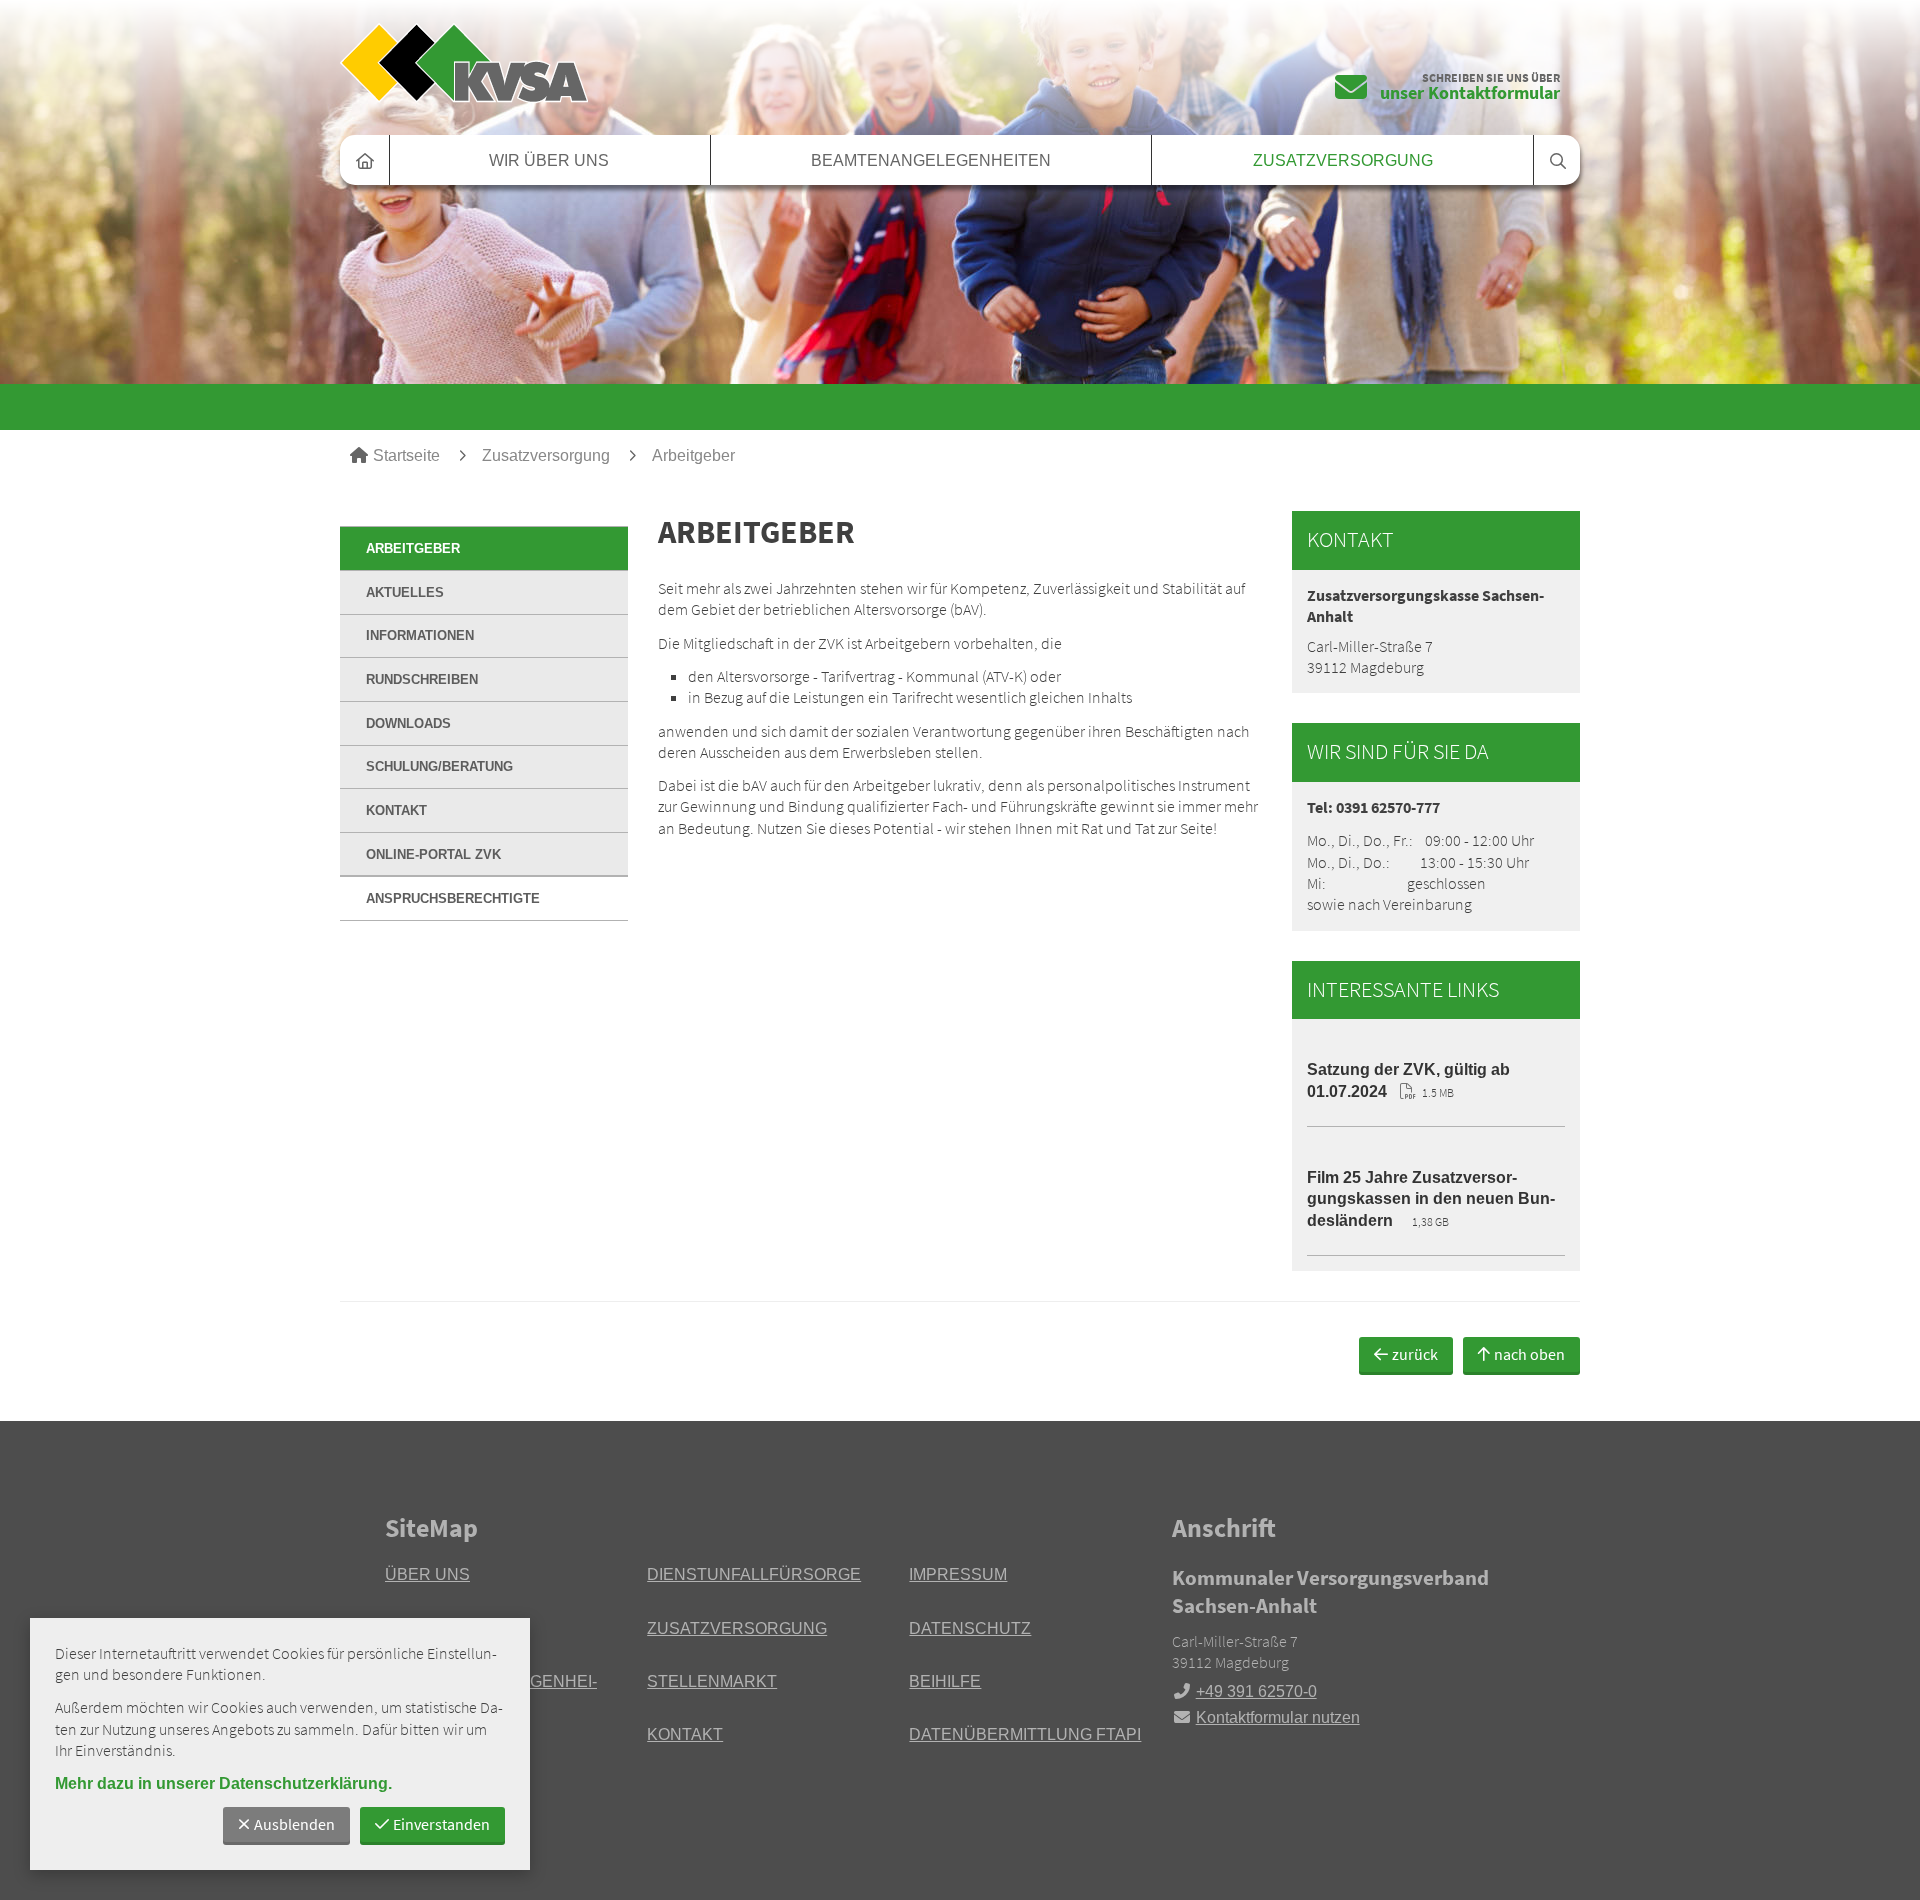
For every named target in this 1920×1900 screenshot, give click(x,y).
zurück (1415, 1354)
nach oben (1529, 1354)
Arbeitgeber (693, 455)
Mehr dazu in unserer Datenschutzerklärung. (223, 1783)
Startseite (406, 455)
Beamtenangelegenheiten (931, 160)
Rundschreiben (422, 679)
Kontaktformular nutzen (1278, 1717)
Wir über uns (549, 160)
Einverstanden (441, 1824)
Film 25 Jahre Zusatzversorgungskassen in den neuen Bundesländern (1431, 1199)
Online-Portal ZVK (433, 854)
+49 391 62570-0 (1244, 1691)
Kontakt (396, 810)
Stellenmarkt (712, 1681)
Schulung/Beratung (439, 766)
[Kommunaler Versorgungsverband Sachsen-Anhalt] (1353, 1646)
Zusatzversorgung (1343, 160)
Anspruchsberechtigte (453, 898)
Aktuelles (405, 592)
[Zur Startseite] (642, 62)
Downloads (408, 723)
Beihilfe (945, 1681)
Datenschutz (970, 1628)
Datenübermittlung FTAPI (1025, 1734)
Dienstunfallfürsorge (754, 1574)
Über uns (427, 1574)
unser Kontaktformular (1470, 92)
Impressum (958, 1574)
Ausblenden (294, 1824)
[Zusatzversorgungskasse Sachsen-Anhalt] (1435, 631)
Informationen (420, 635)
